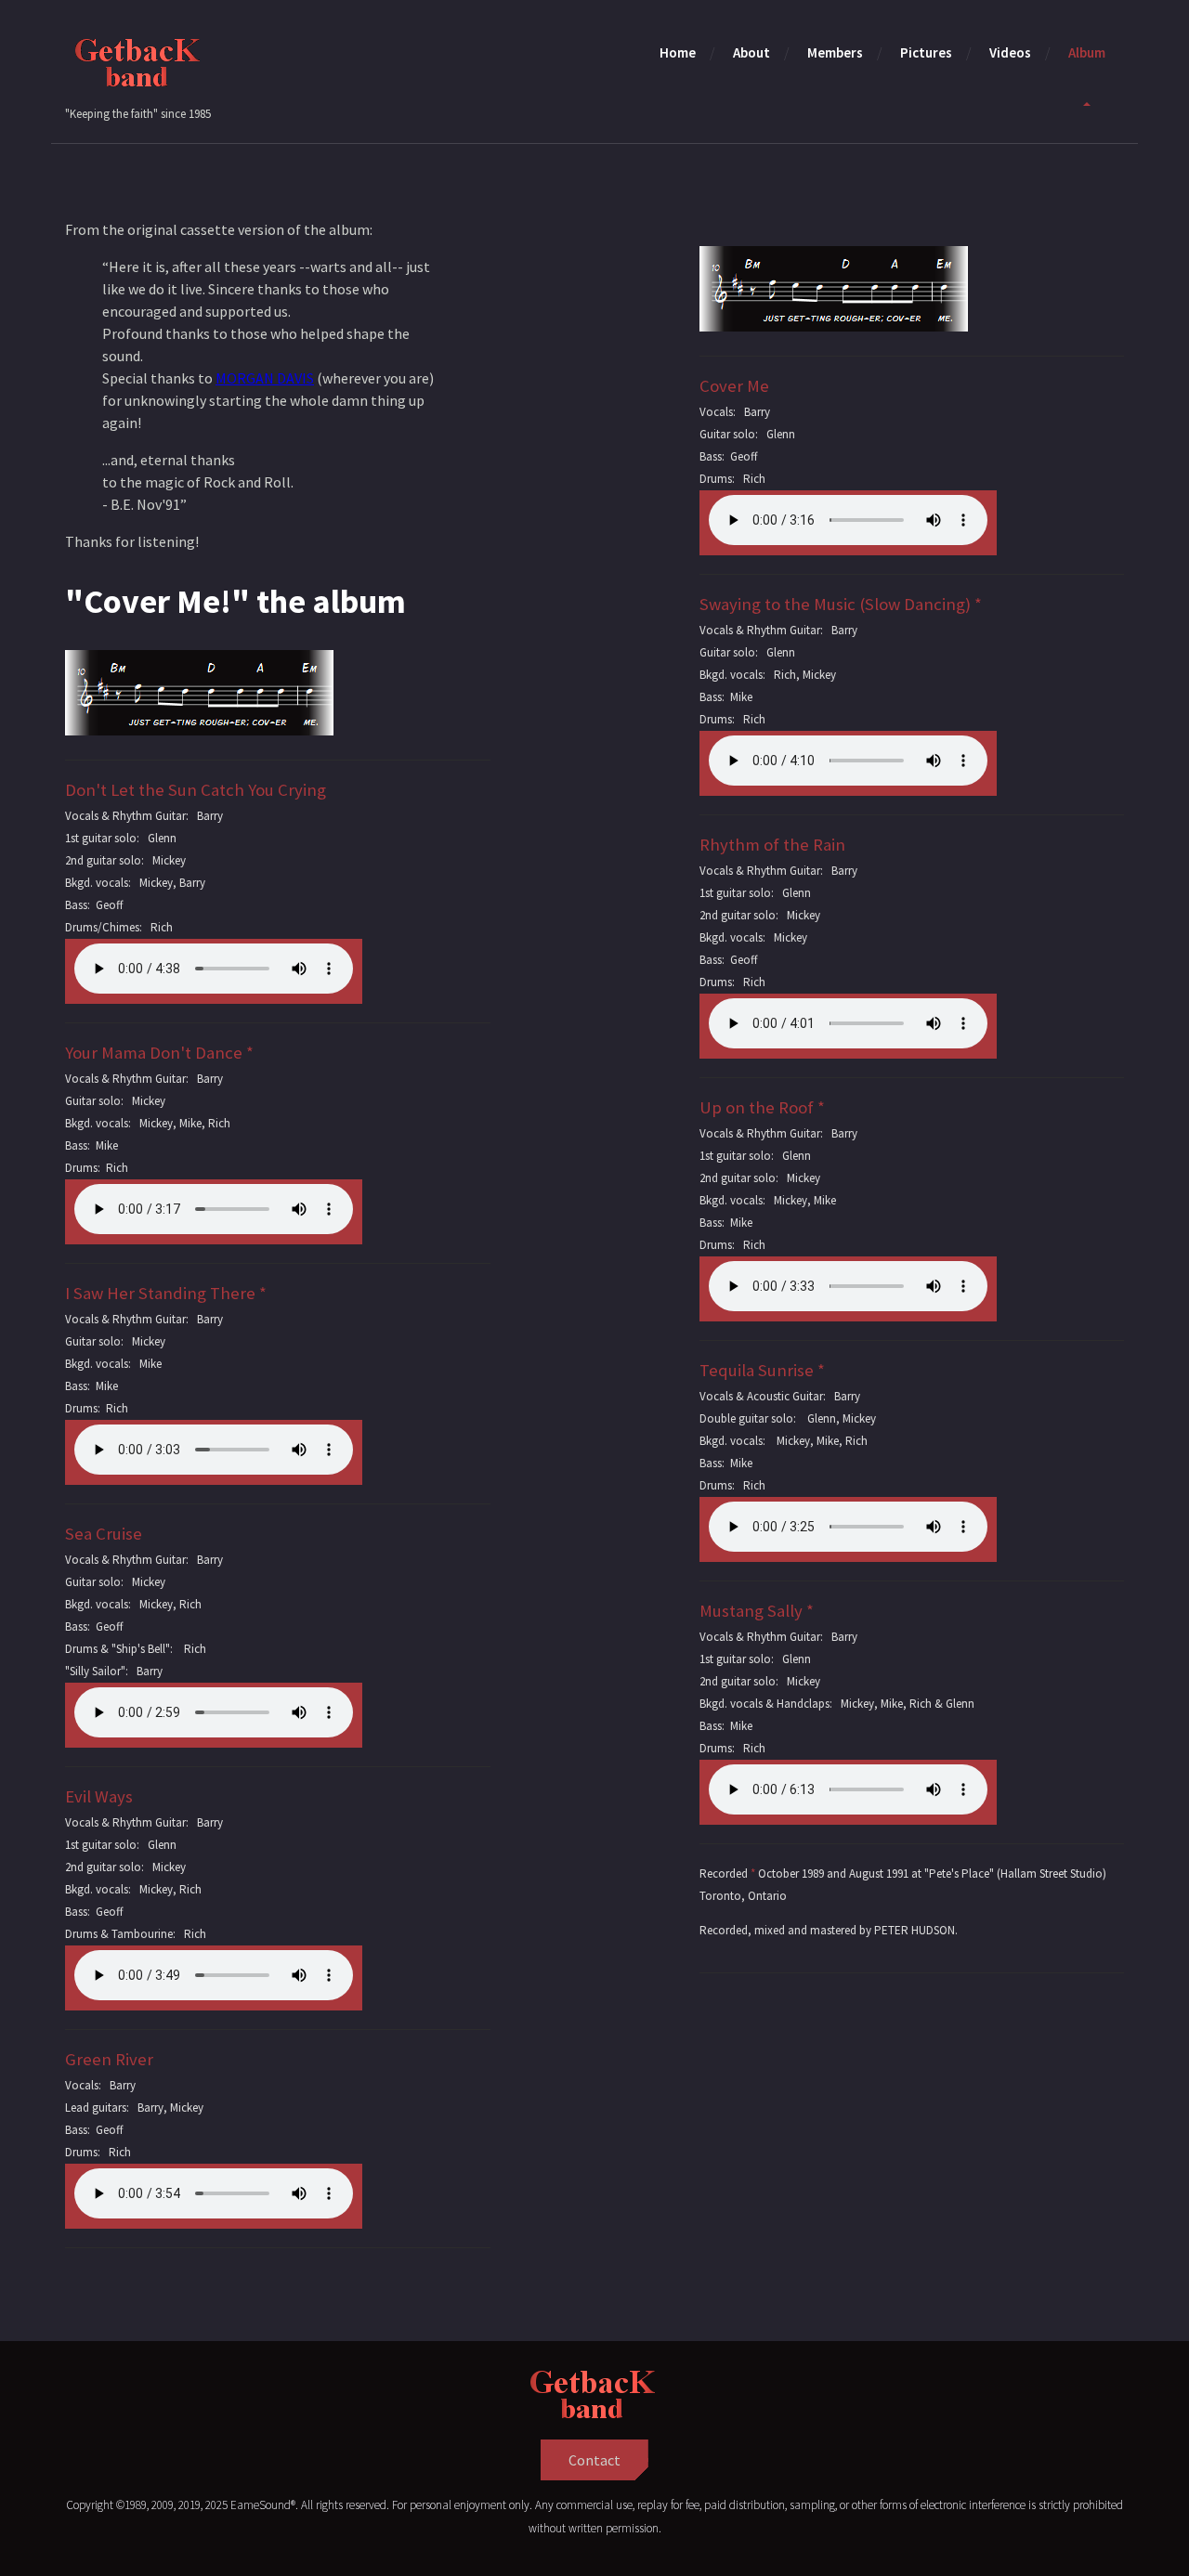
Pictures (926, 52)
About (751, 52)
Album (1087, 52)
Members (835, 52)
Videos (1010, 52)
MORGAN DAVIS (265, 378)
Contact (594, 2460)
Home (678, 52)
